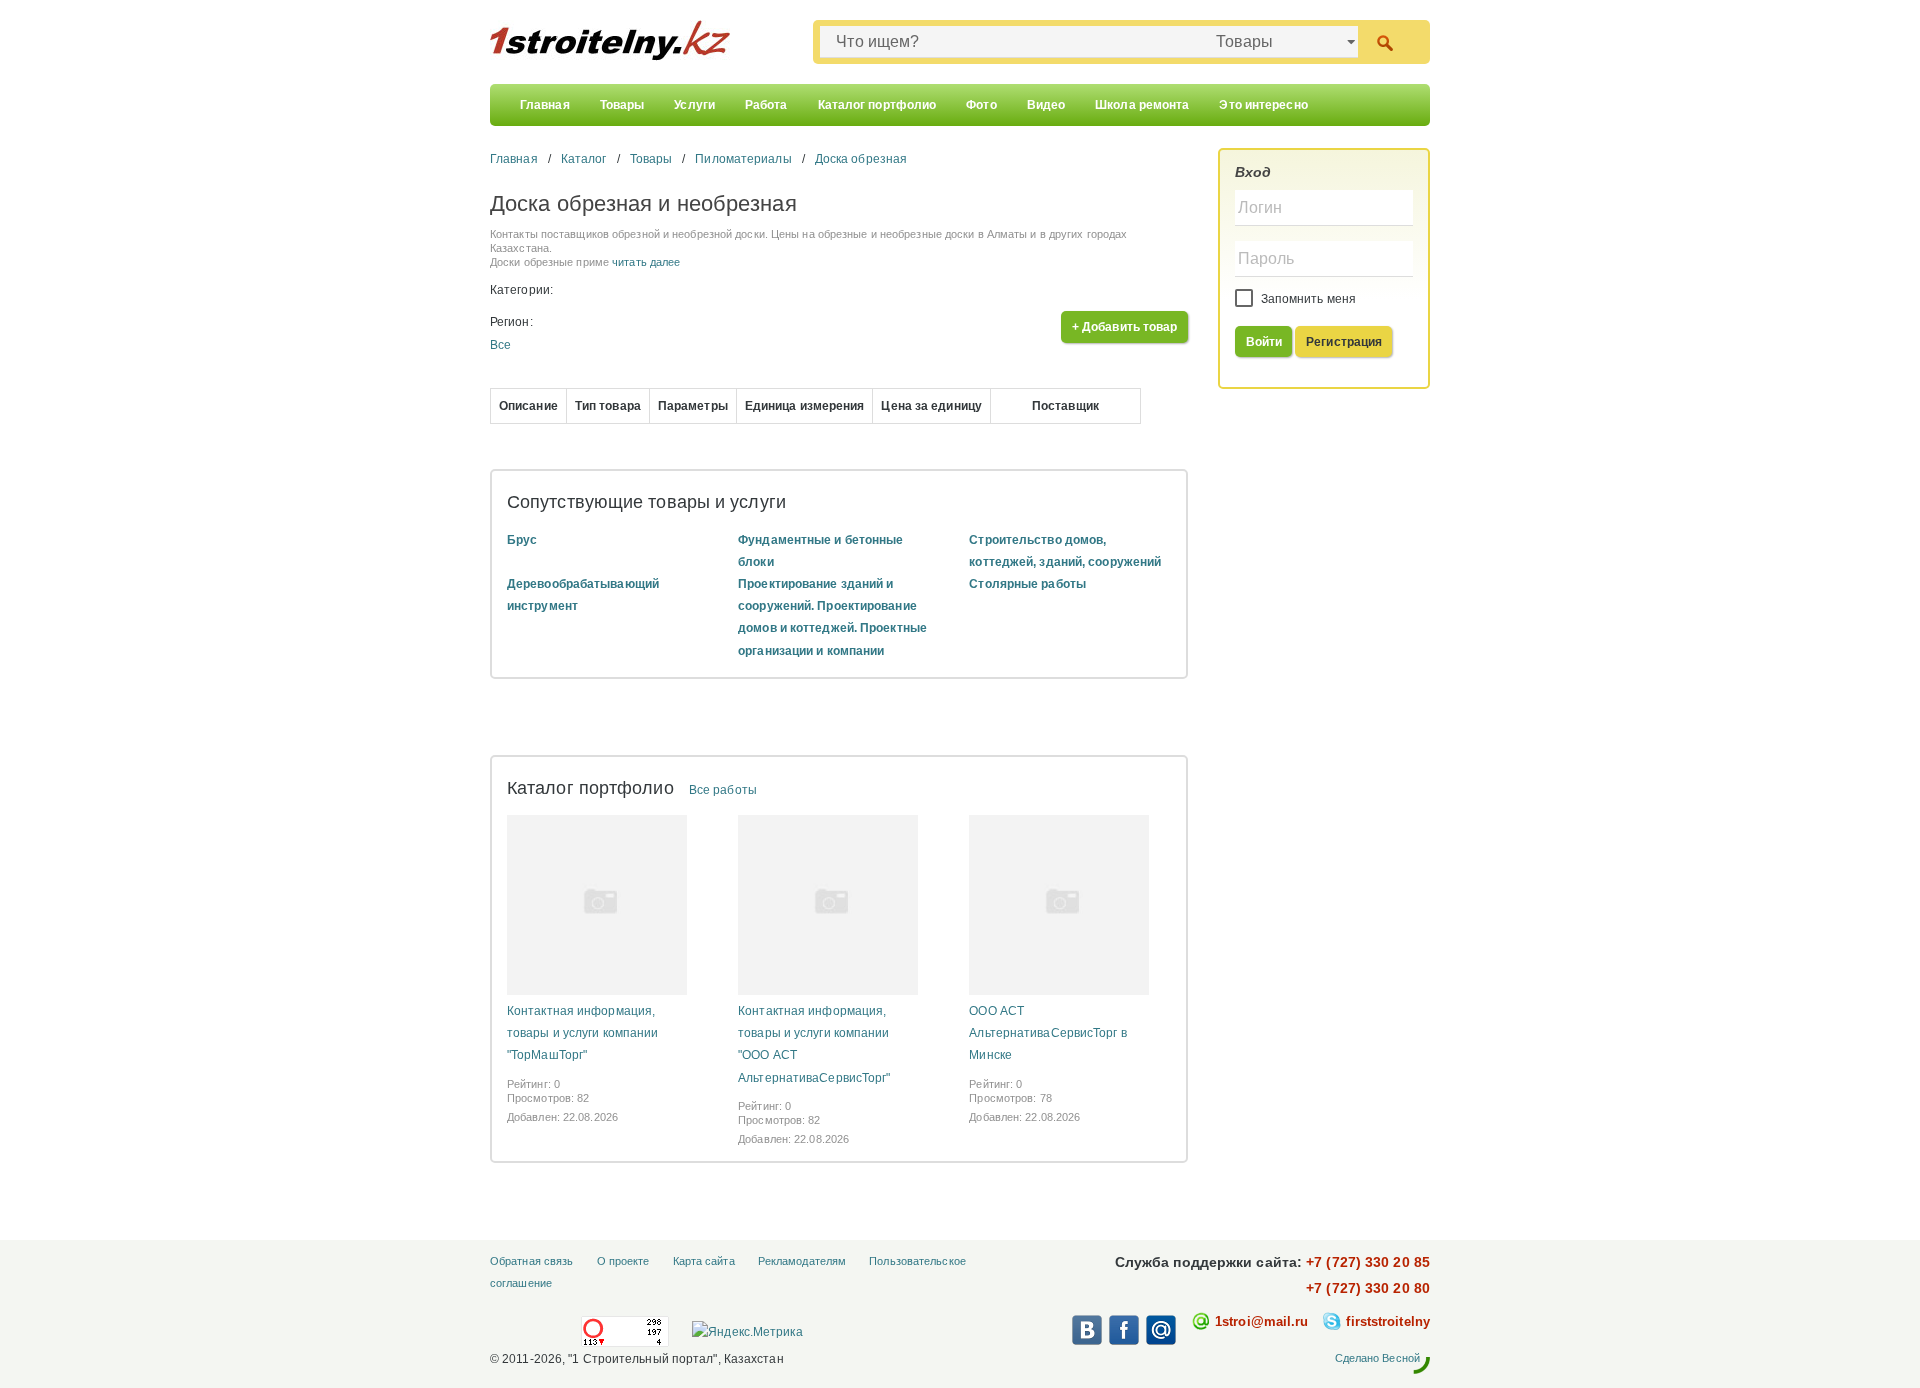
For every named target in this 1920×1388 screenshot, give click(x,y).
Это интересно (1263, 105)
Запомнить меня (1307, 299)
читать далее (646, 262)
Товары (622, 105)
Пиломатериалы (743, 159)
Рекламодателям (802, 1261)
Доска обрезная (861, 159)
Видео (1046, 105)
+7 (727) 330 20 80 (1368, 1288)
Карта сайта (704, 1261)
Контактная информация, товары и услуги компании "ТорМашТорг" (582, 1033)
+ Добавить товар (1125, 327)
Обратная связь (531, 1261)
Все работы (723, 790)
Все (500, 345)
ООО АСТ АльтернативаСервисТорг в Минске (1047, 1033)
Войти (1264, 342)
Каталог (584, 159)
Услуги (694, 105)
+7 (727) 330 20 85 (1368, 1262)
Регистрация (1344, 342)
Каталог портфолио (877, 105)
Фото (981, 105)
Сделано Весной (1377, 1358)
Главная (545, 105)
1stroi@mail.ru (1261, 1321)
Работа (766, 105)
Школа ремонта (1142, 105)
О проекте (623, 1261)
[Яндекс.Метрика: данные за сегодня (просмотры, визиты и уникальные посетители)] (747, 1332)
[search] (1384, 41)
